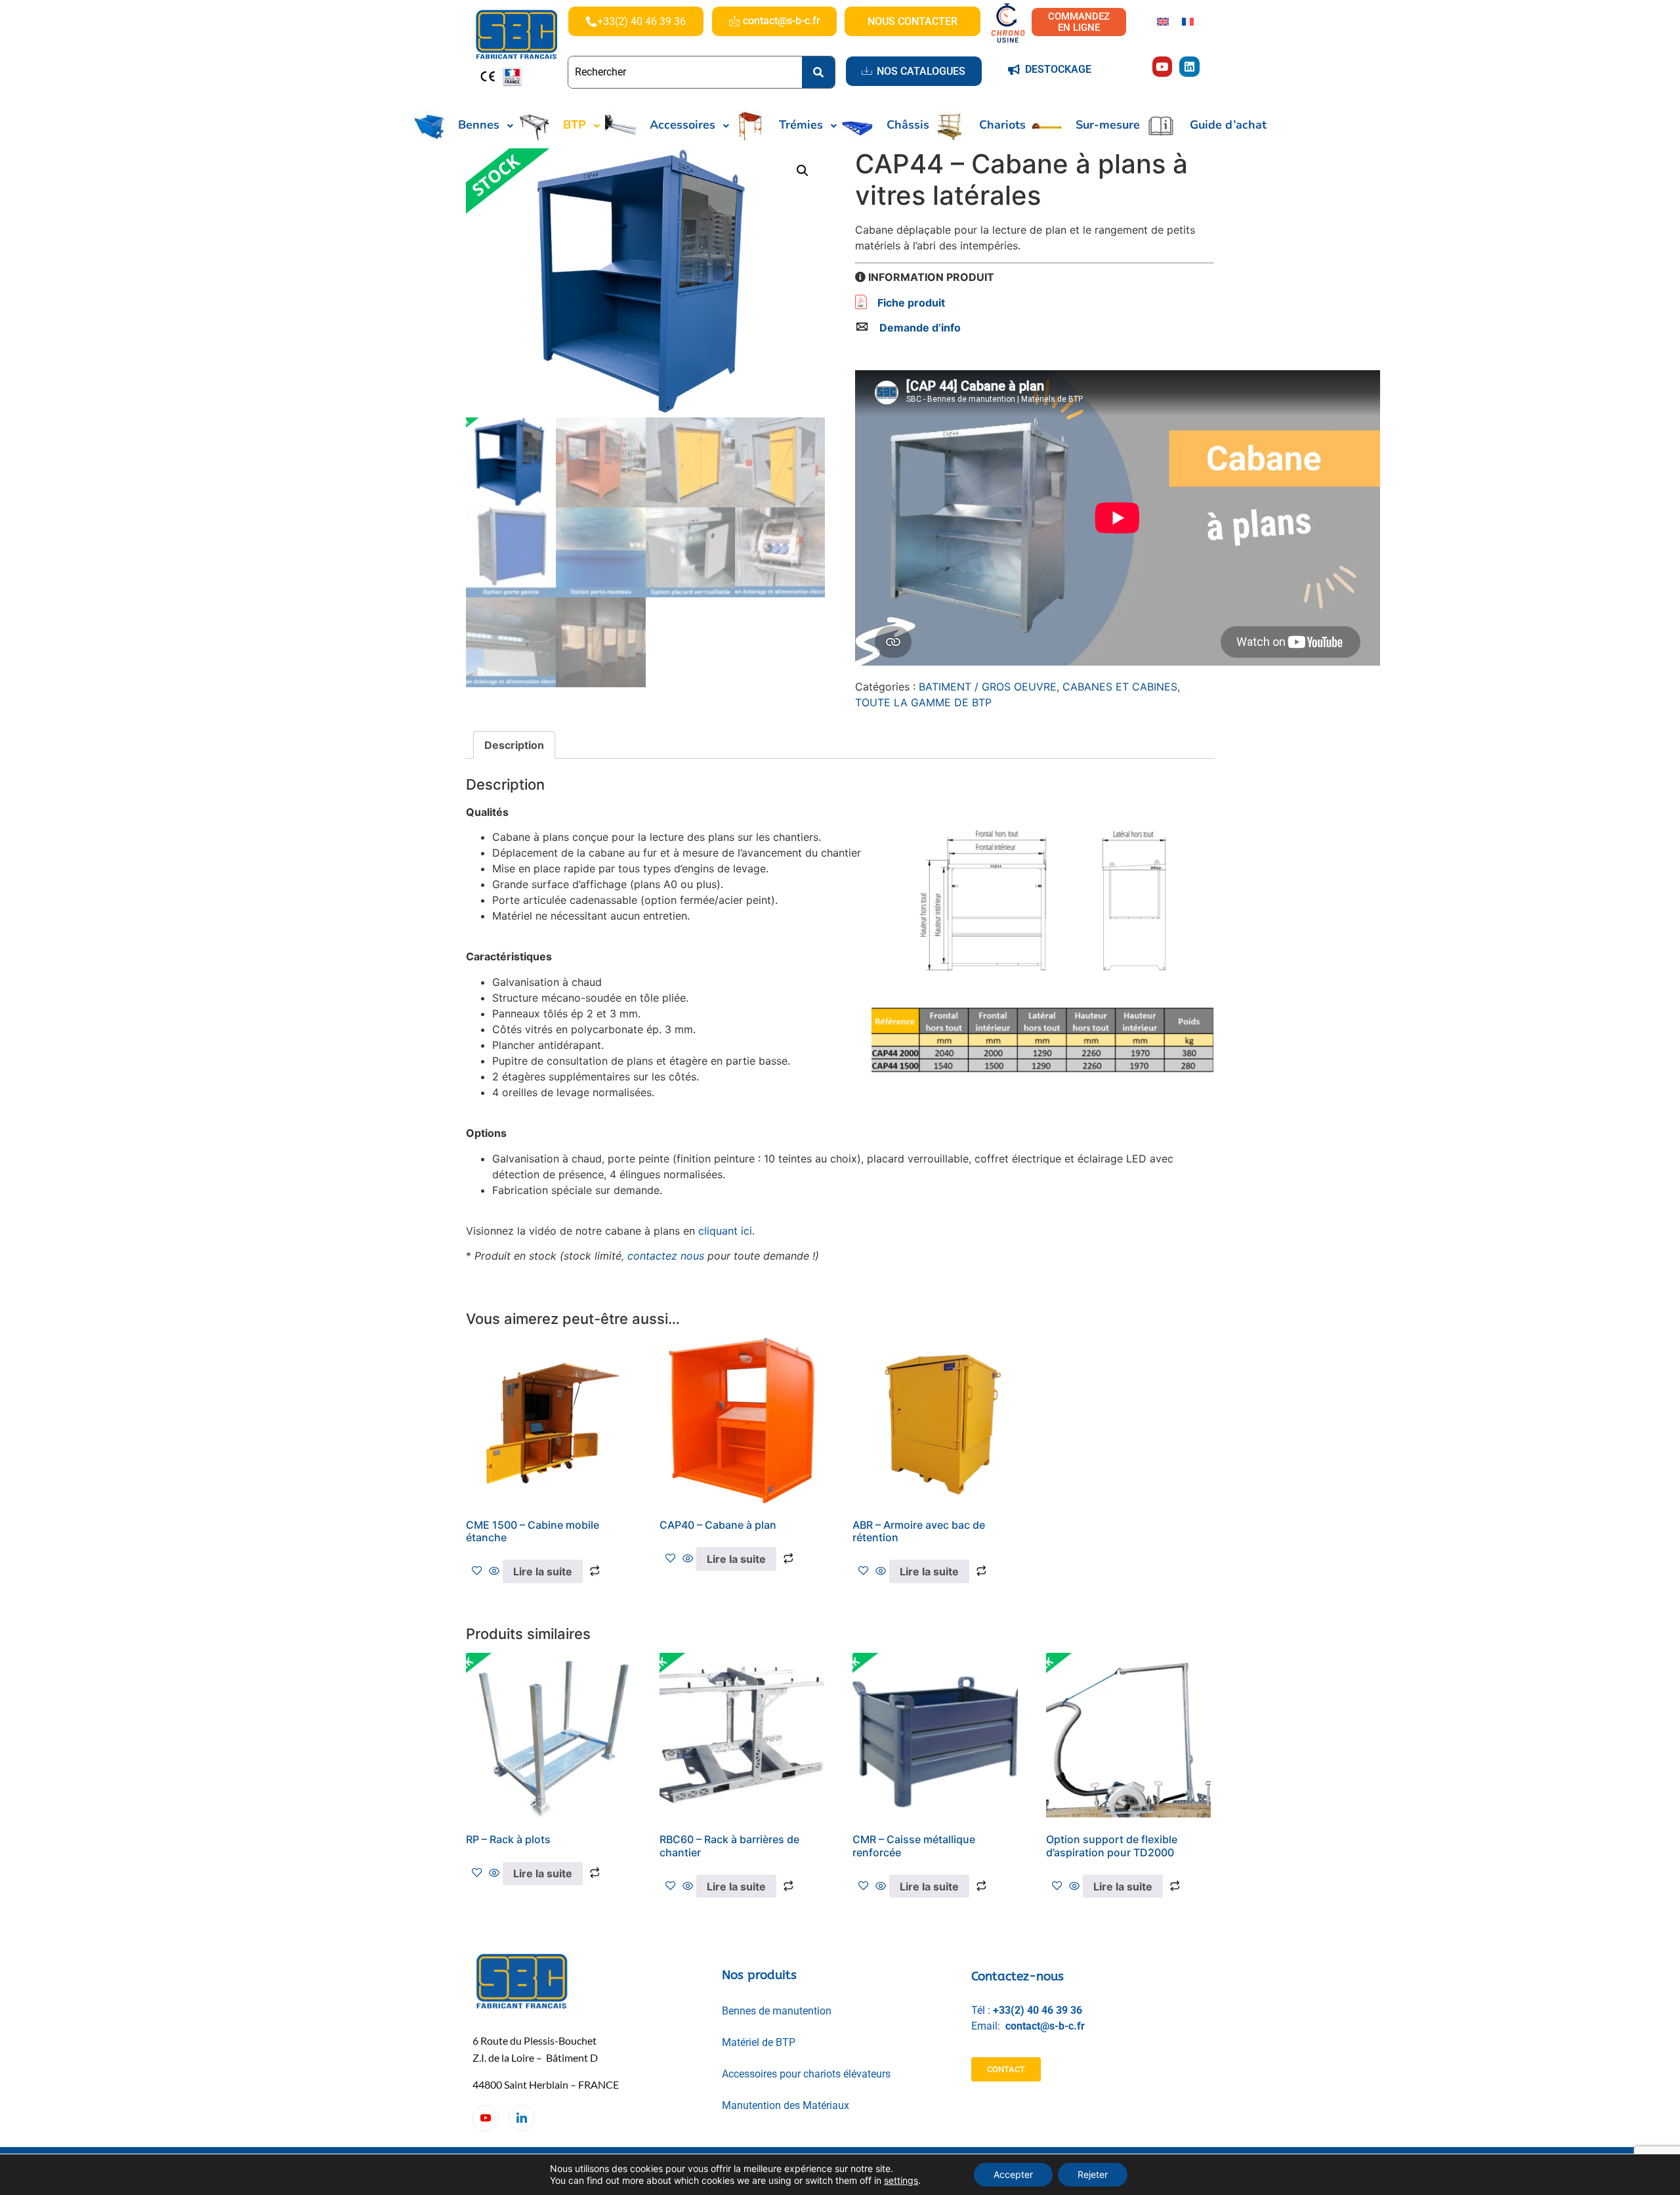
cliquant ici (725, 1231)
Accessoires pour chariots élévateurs (806, 2074)
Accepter (1013, 2174)
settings (901, 2180)
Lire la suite (543, 1571)
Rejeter (1093, 2174)
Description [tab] (514, 745)
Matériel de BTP (759, 2042)
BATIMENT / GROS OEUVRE (988, 687)
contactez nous (666, 1256)
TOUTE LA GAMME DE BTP (923, 702)
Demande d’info (920, 328)
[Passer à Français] (1188, 21)
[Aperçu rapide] (494, 1571)
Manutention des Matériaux (786, 2105)
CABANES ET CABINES (1120, 687)
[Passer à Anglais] (1163, 21)
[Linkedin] (1189, 67)
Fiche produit (911, 303)
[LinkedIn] (522, 2118)
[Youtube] (1163, 67)
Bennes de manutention (777, 2011)
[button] (803, 171)
